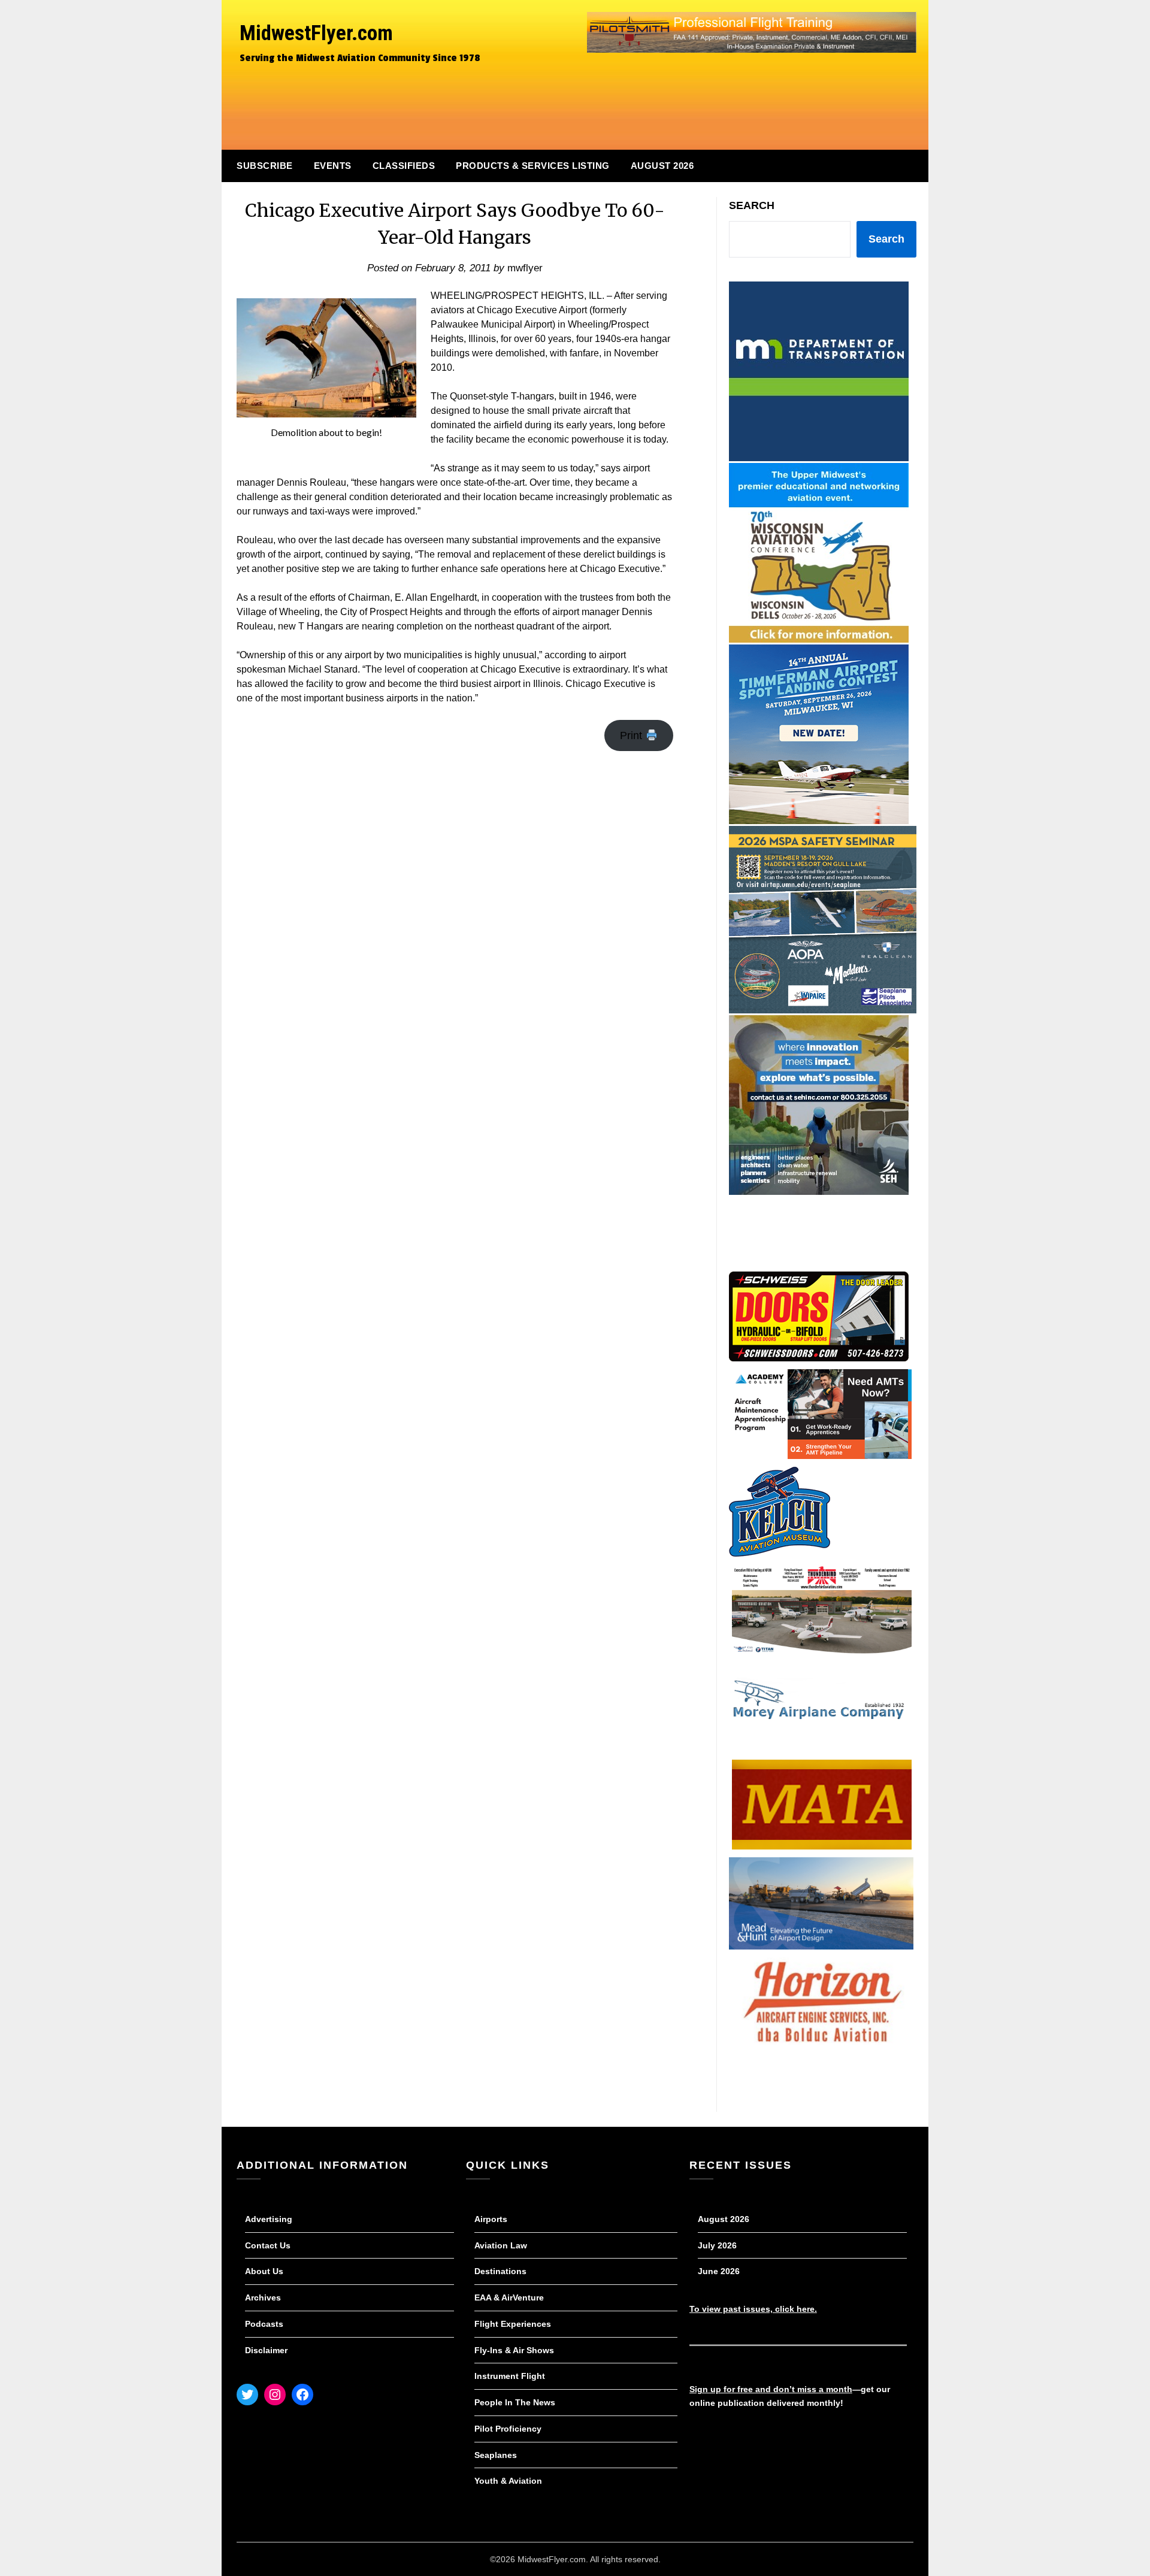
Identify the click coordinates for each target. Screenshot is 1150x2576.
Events (333, 166)
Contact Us (268, 2245)
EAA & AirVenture (509, 2297)
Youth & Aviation (508, 2481)
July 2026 (717, 2245)
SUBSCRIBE (265, 166)
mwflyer (525, 268)
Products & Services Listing (533, 166)
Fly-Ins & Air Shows (514, 2350)
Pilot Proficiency (508, 2429)
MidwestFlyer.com (316, 33)
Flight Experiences (513, 2324)
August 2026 (662, 166)
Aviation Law (501, 2245)
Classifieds (404, 166)
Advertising (269, 2219)
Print (632, 735)
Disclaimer (266, 2350)
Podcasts (264, 2324)
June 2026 (719, 2271)
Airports (491, 2219)
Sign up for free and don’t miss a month (771, 2389)
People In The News (515, 2402)
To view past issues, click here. (753, 2309)
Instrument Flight (510, 2376)
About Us (264, 2271)
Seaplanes (496, 2455)
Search (752, 205)
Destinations (500, 2271)
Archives (263, 2297)
